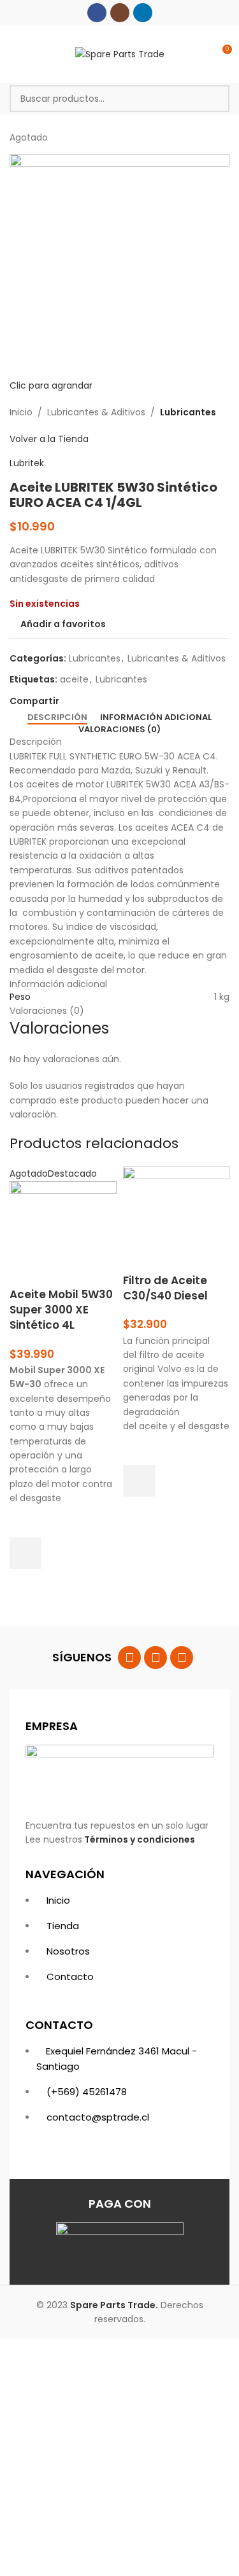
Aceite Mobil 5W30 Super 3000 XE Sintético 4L (61, 1310)
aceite (74, 679)
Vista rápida (25, 1585)
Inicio (21, 412)
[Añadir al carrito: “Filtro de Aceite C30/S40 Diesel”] (139, 1481)
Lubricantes (188, 412)
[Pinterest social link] (96, 701)
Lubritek (27, 463)
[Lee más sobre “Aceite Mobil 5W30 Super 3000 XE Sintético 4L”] (25, 1553)
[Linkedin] (182, 1658)
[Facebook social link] (97, 13)
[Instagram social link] (120, 13)
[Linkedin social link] (143, 13)
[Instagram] (156, 1658)
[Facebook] (129, 1658)
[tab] (57, 717)
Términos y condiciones (140, 1839)
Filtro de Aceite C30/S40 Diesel (165, 1288)
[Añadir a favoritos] (25, 1521)
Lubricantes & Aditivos (96, 412)
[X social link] (81, 701)
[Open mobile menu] (15, 54)
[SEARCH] (216, 99)
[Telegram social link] (125, 701)
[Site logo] (120, 53)
